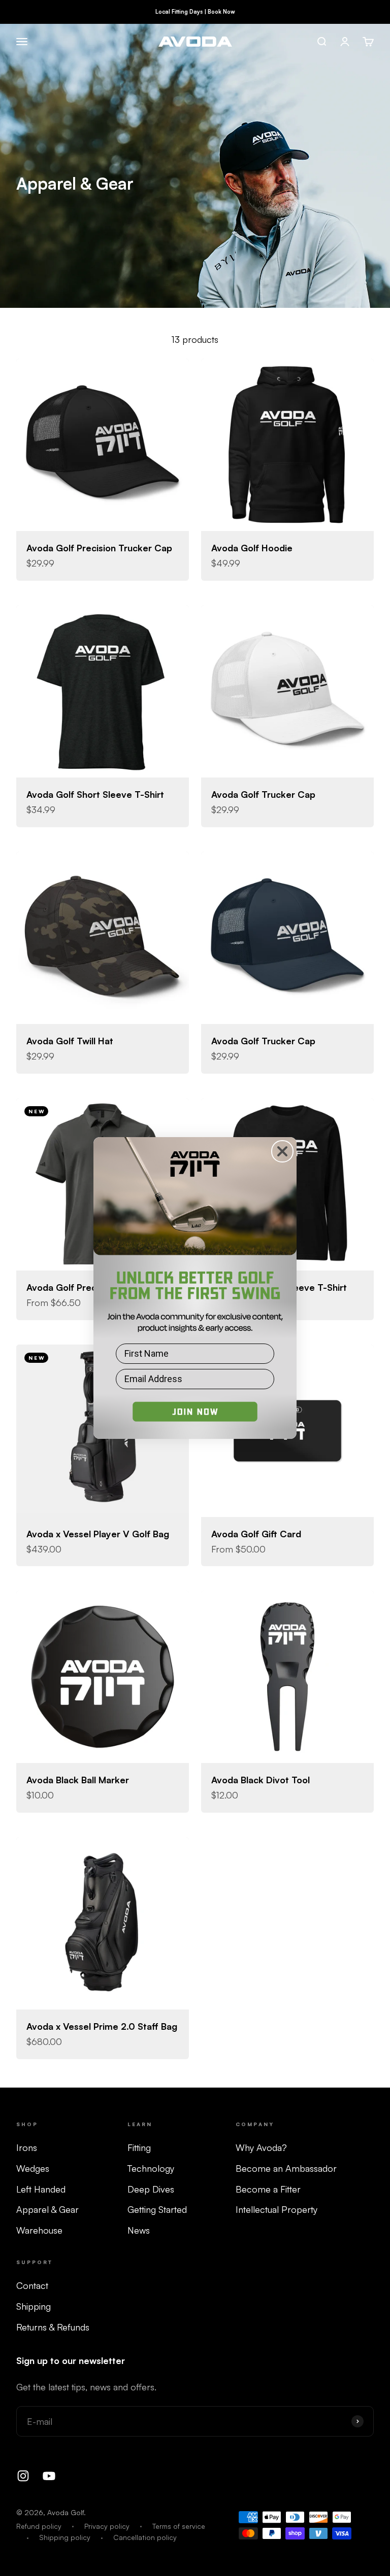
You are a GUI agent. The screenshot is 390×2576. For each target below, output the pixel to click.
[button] (195, 1417)
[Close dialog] (282, 1151)
